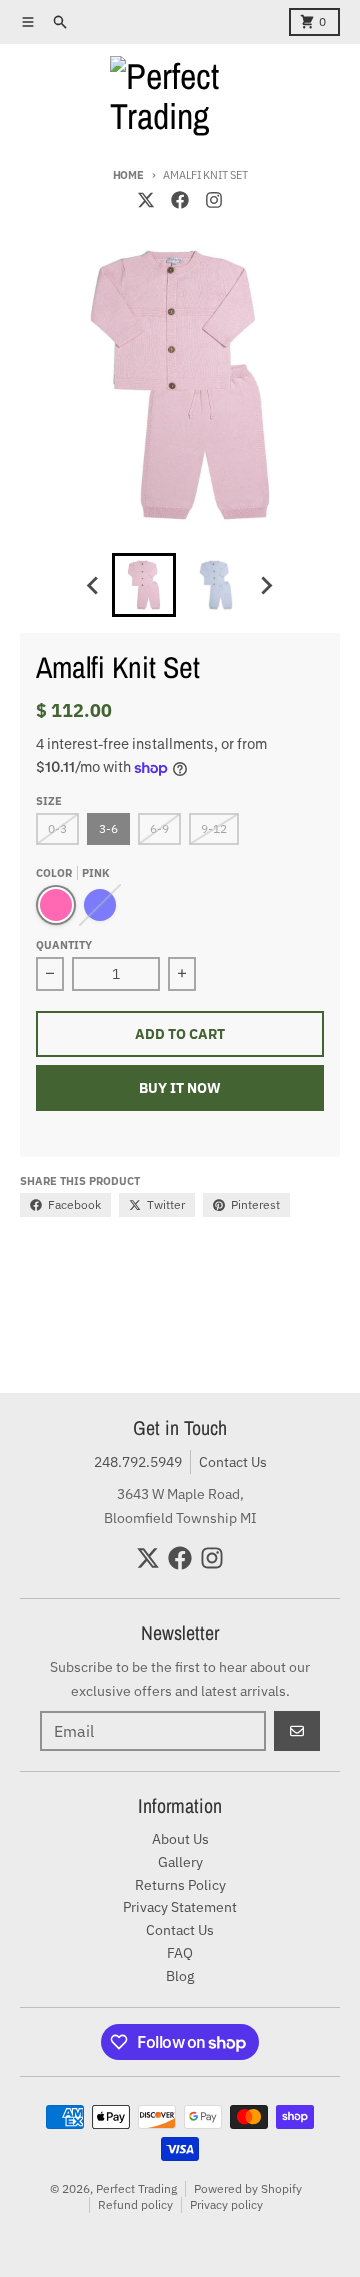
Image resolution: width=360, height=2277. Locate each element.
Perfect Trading (136, 2188)
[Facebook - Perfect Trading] (180, 200)
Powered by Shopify (248, 2188)
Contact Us (233, 1462)
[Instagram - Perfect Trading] (214, 200)
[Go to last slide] (94, 585)
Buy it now (180, 1088)
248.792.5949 (138, 1462)
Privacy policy (226, 2204)
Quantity (64, 945)
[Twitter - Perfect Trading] (146, 200)
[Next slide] (266, 585)
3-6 (108, 828)
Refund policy (135, 2204)
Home (128, 175)
